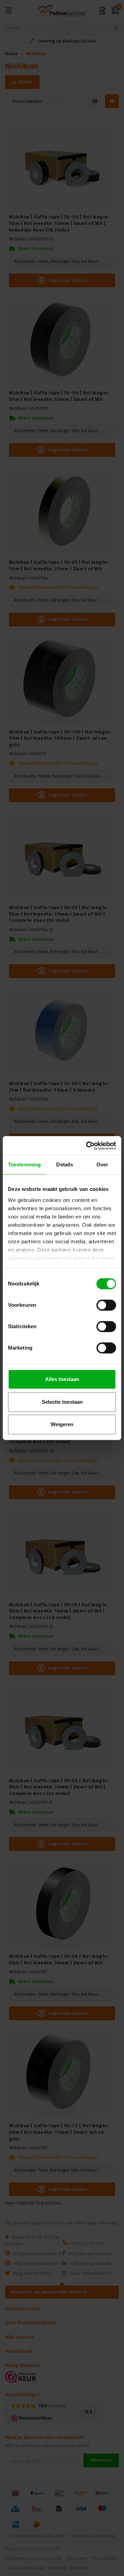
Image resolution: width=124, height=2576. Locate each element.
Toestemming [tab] (24, 1164)
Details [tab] (65, 1164)
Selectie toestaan (62, 1402)
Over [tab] (102, 1164)
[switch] (106, 1305)
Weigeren (62, 1424)
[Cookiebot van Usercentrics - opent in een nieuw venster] (87, 1146)
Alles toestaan (62, 1379)
